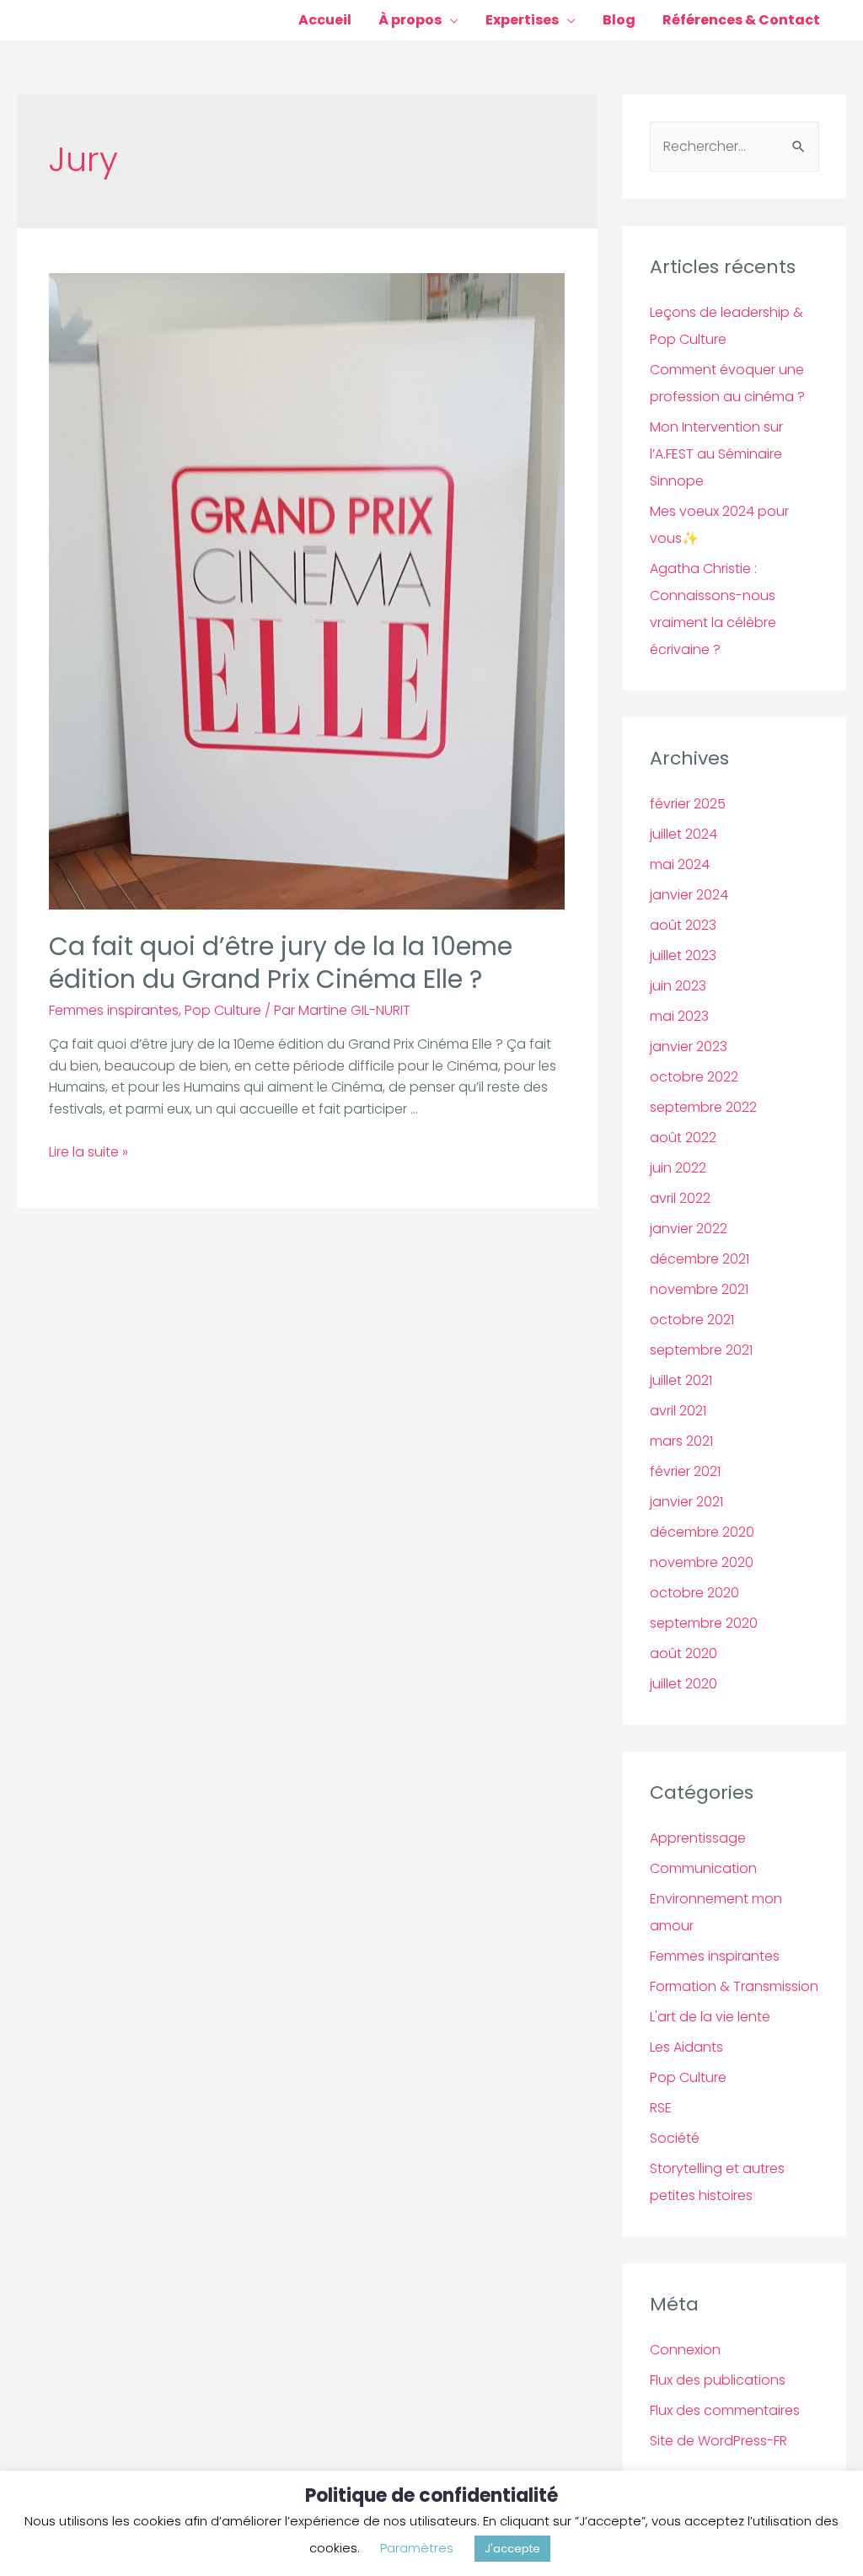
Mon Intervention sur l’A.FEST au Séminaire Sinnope (716, 454)
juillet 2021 (681, 1380)
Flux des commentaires (725, 2410)
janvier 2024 (689, 895)
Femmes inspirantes (114, 1010)
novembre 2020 (702, 1562)
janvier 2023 (689, 1046)
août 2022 (683, 1138)
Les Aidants (686, 2047)
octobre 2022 (694, 1077)
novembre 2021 (699, 1289)
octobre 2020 (694, 1593)
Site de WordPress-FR (718, 2441)
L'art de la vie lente (710, 2017)
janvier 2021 (686, 1502)
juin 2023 (678, 986)
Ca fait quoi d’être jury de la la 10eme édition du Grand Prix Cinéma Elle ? (281, 963)
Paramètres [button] (417, 2548)
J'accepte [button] (512, 2549)
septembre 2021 (701, 1350)
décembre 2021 (700, 1259)
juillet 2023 (683, 955)
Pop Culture (223, 1010)
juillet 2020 (683, 1684)
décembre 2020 (702, 1532)
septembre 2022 (703, 1107)
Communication (703, 1868)
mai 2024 (680, 864)
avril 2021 (678, 1411)
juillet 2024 (683, 834)
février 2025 (688, 804)
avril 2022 (680, 1198)
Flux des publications (718, 2380)
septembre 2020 (704, 1623)
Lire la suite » (88, 1152)
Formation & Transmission (734, 1986)
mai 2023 (679, 1016)
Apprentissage (698, 1838)
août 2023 (683, 925)
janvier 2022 (689, 1229)
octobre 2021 (692, 1320)
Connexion (685, 2350)
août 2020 (683, 1653)
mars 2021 (681, 1441)
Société (675, 2138)
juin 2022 (678, 1168)
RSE (661, 2108)
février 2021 (685, 1471)
